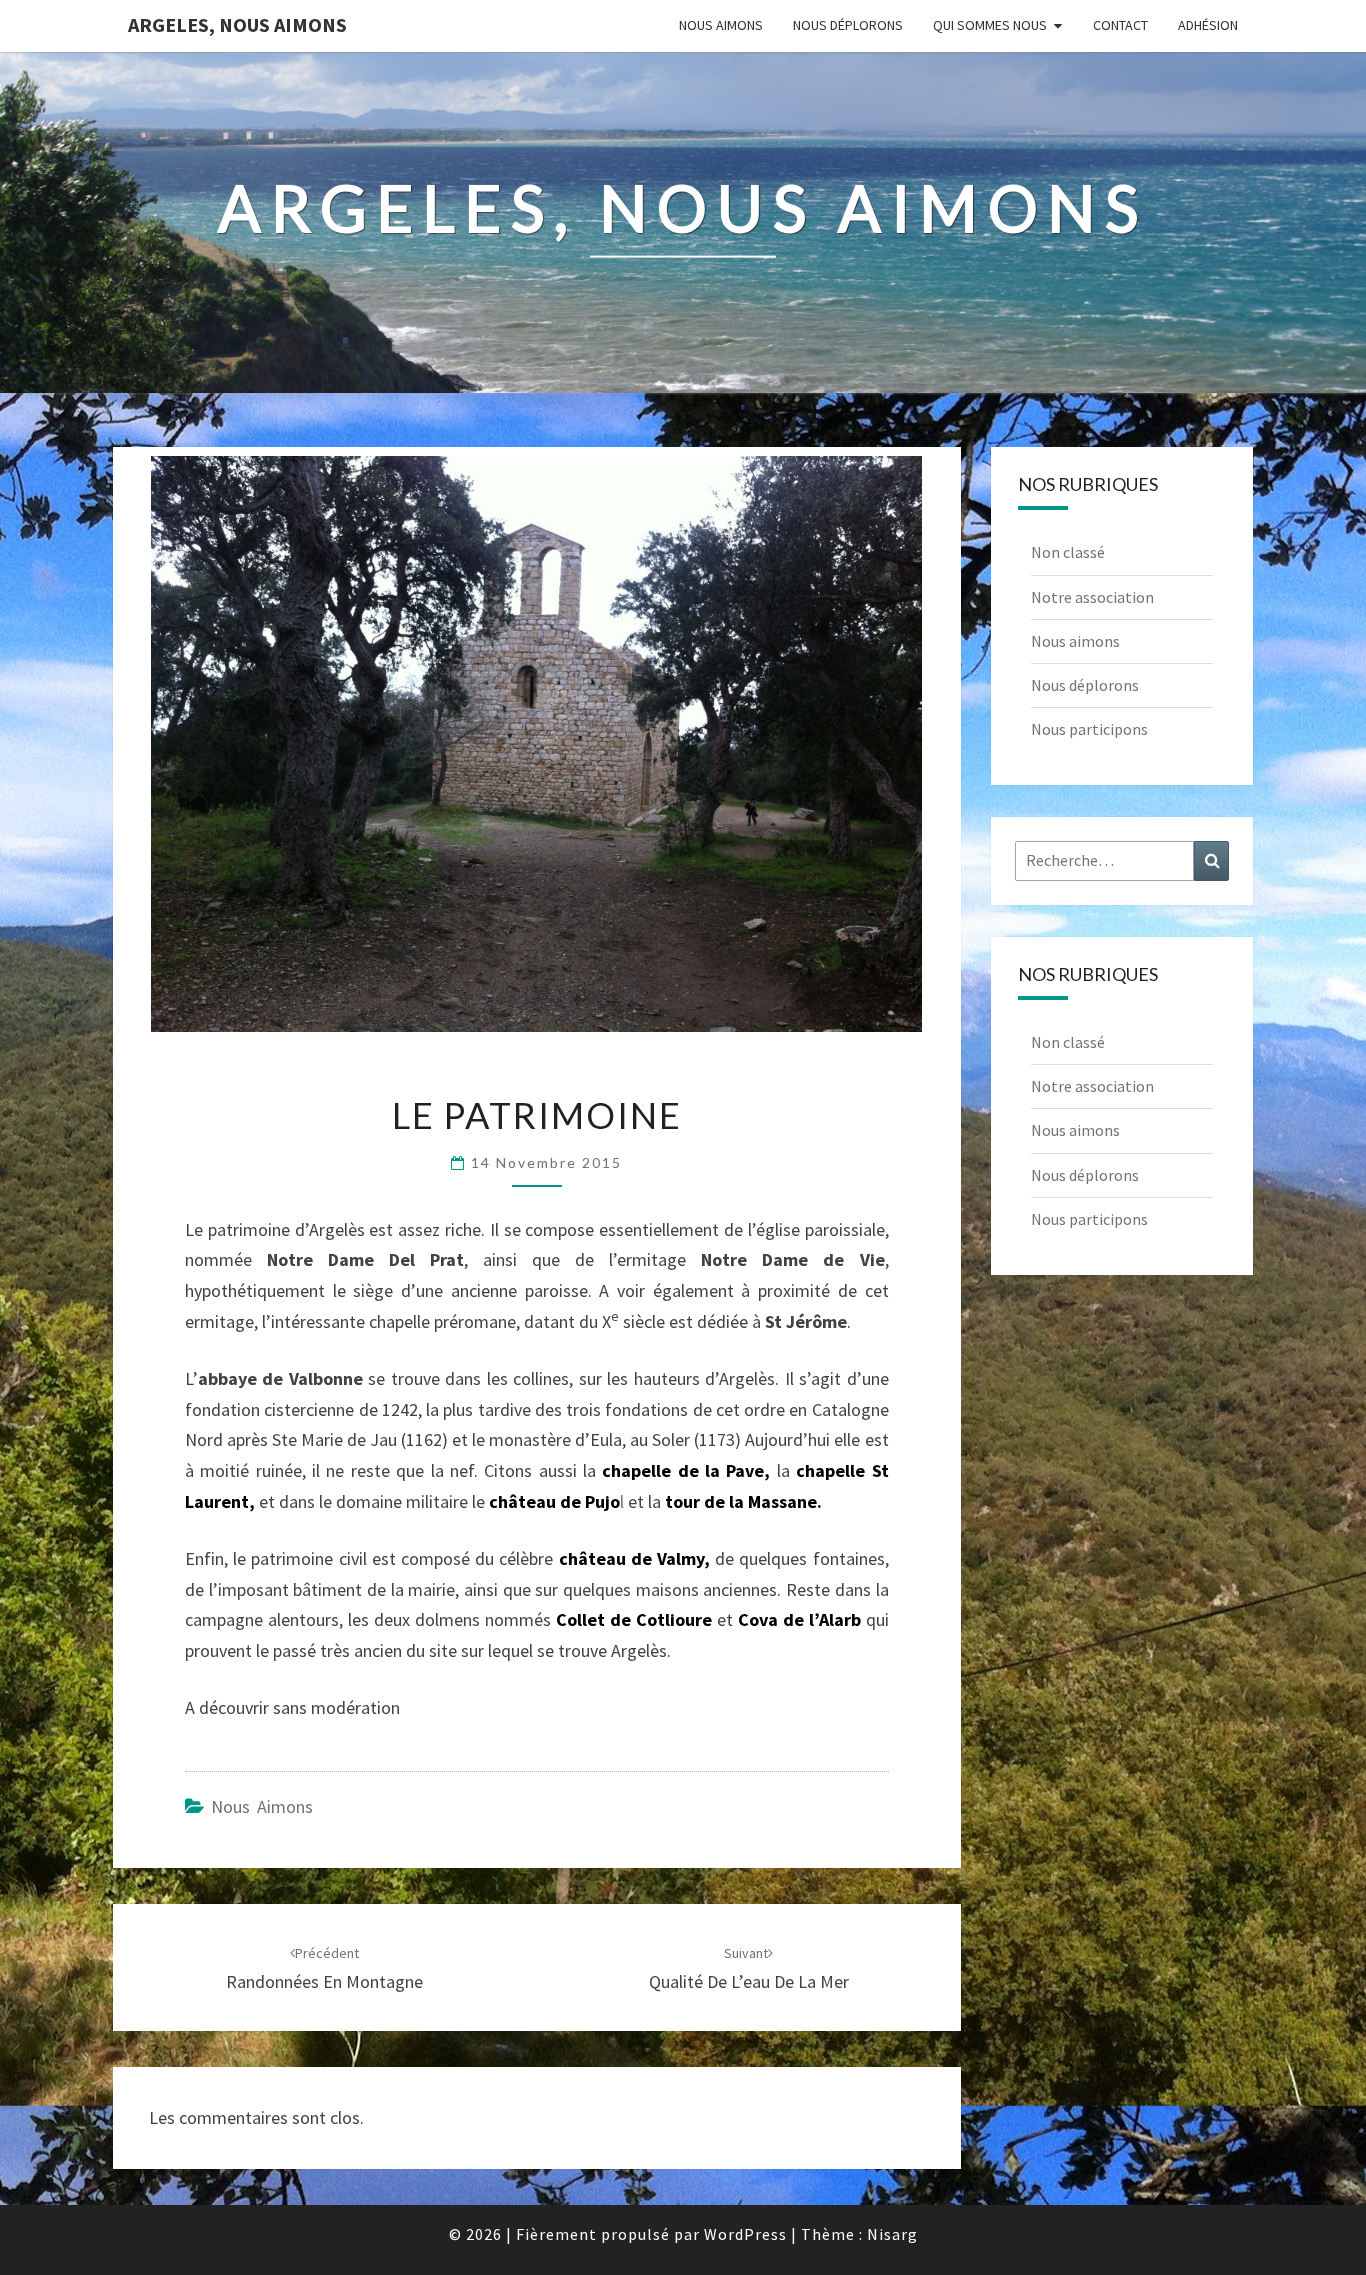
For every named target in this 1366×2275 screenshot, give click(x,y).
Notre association (1092, 597)
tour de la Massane (741, 1501)
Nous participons (1089, 729)
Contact (1120, 25)
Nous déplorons (848, 25)
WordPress (745, 2234)
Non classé (1068, 552)
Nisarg (892, 2234)
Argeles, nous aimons (237, 24)
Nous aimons (721, 25)
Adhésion (1208, 25)
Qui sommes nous (990, 25)
